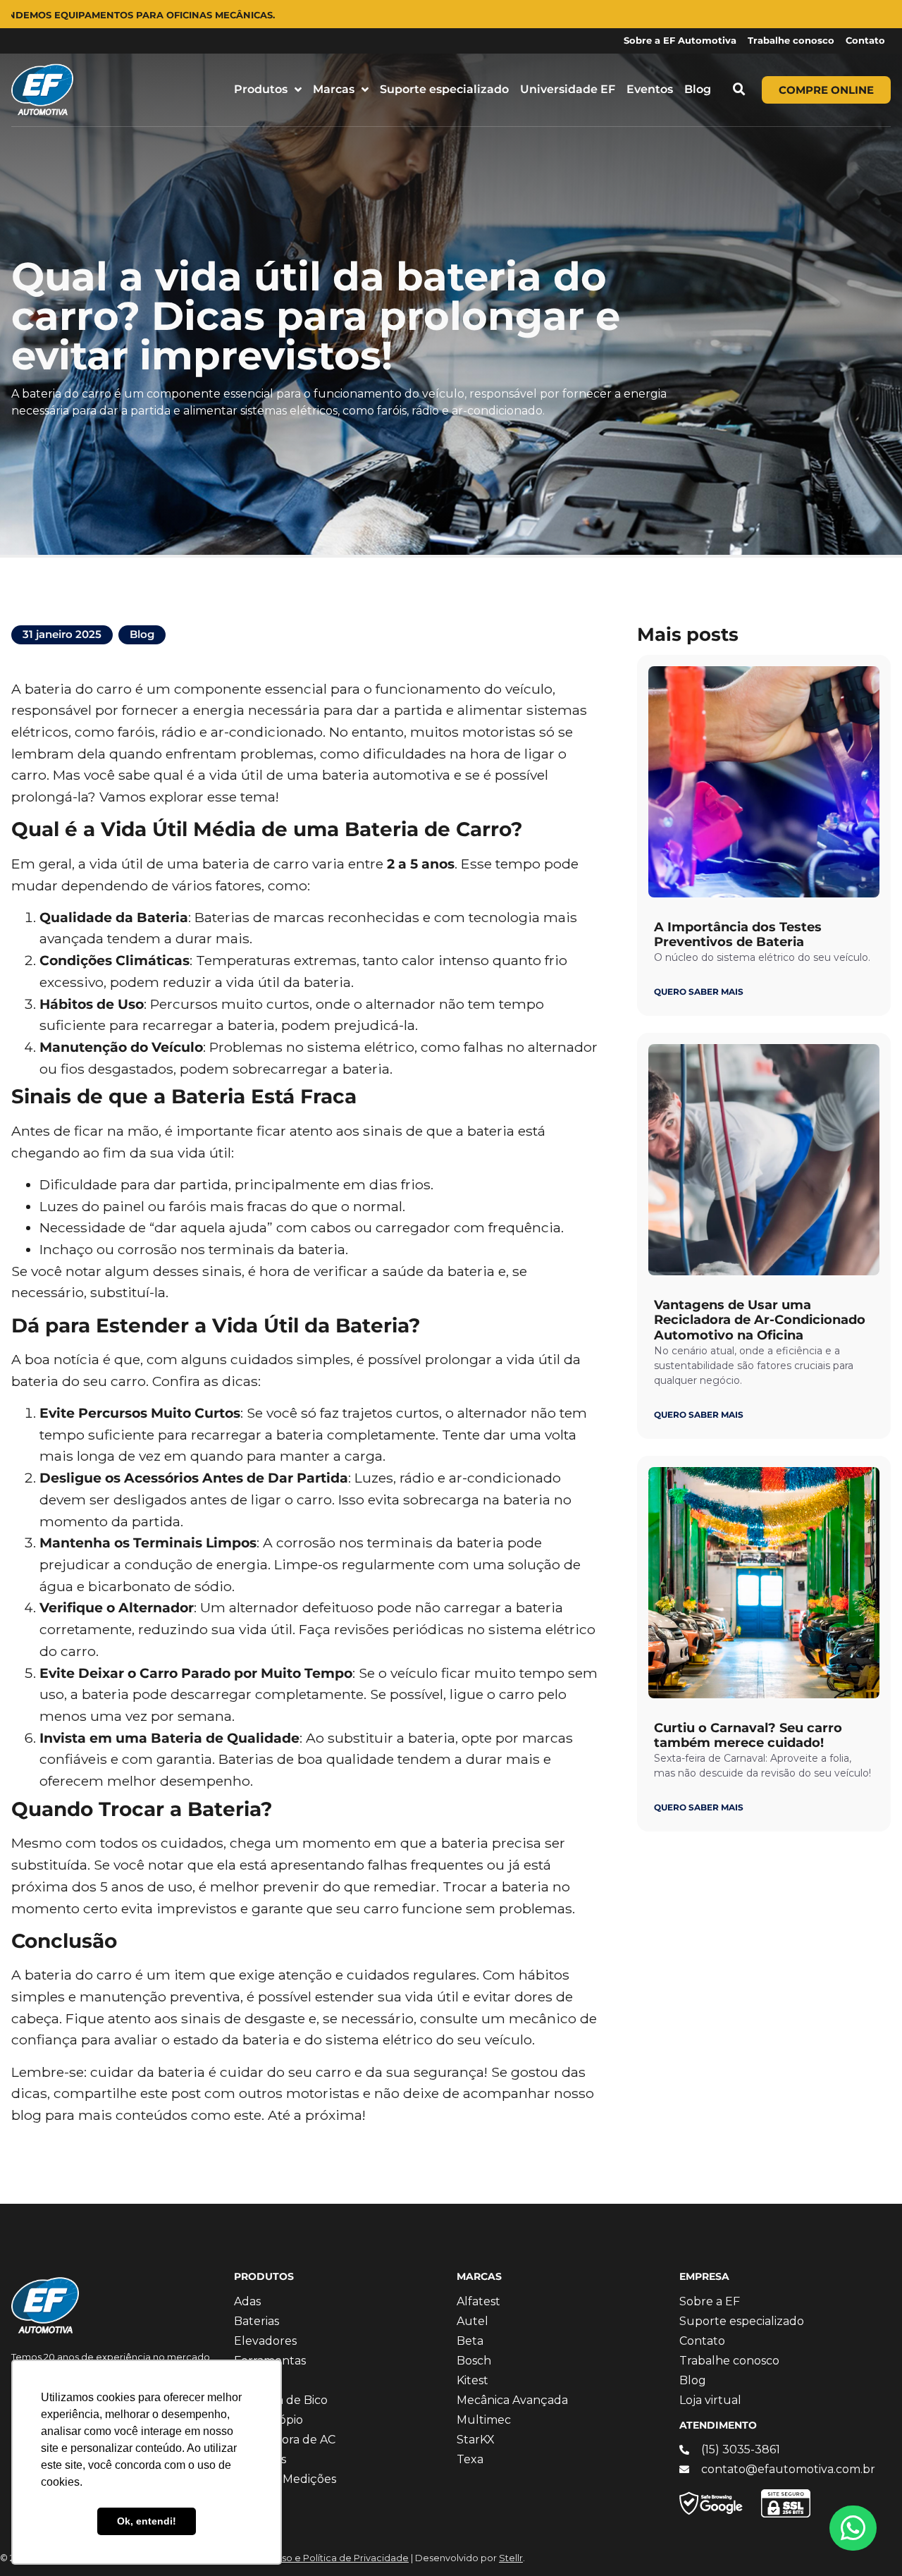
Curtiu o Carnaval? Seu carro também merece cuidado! (748, 1736)
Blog (698, 89)
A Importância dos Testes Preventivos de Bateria (738, 935)
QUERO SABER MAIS (699, 992)
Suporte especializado (444, 89)
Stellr (511, 2558)
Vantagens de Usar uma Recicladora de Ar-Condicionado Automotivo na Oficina (760, 1320)
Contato (865, 41)
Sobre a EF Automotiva (680, 41)
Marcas (334, 89)
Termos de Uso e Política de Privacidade (317, 2558)
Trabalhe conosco (791, 41)
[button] (739, 90)
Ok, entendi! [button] (147, 2521)
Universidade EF (568, 89)
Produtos (261, 89)
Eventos (650, 89)
